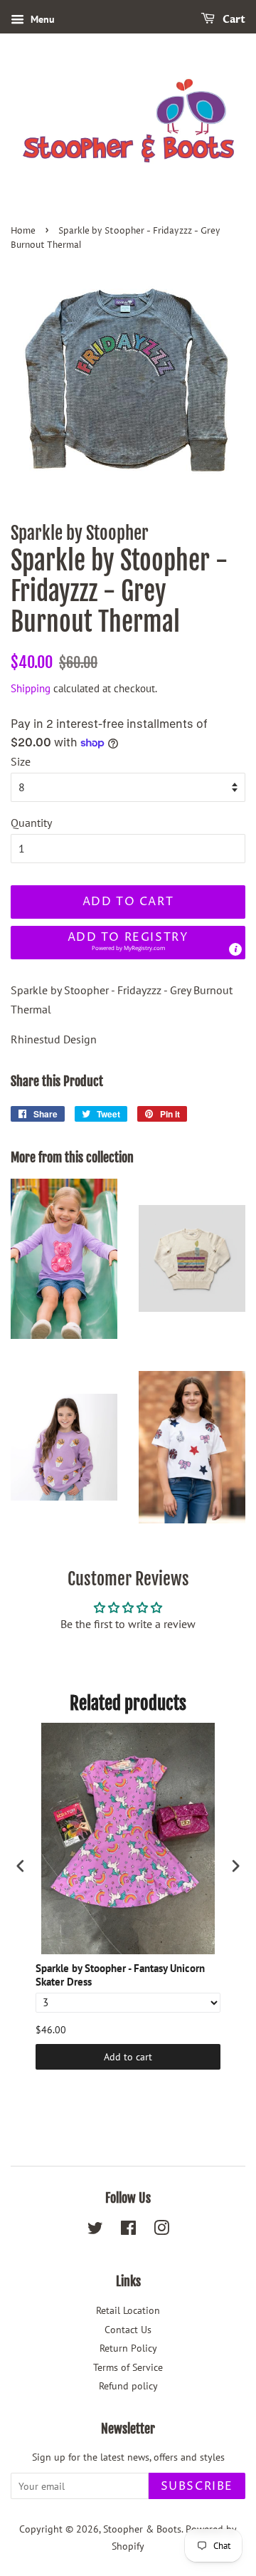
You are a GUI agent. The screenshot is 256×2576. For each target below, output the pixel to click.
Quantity (31, 823)
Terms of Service (128, 2367)
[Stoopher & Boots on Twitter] (95, 2231)
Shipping (31, 688)
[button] (128, 943)
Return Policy (128, 2348)
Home (23, 231)
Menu (41, 19)
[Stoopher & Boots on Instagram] (161, 2231)
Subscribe (197, 2486)
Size (21, 761)
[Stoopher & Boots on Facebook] (128, 2231)
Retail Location (128, 2310)
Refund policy (128, 2386)
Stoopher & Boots (142, 2529)
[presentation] (21, 1866)
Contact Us (128, 2330)
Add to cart (128, 2057)
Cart (233, 20)
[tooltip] (235, 949)
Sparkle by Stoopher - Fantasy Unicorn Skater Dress (120, 1975)
